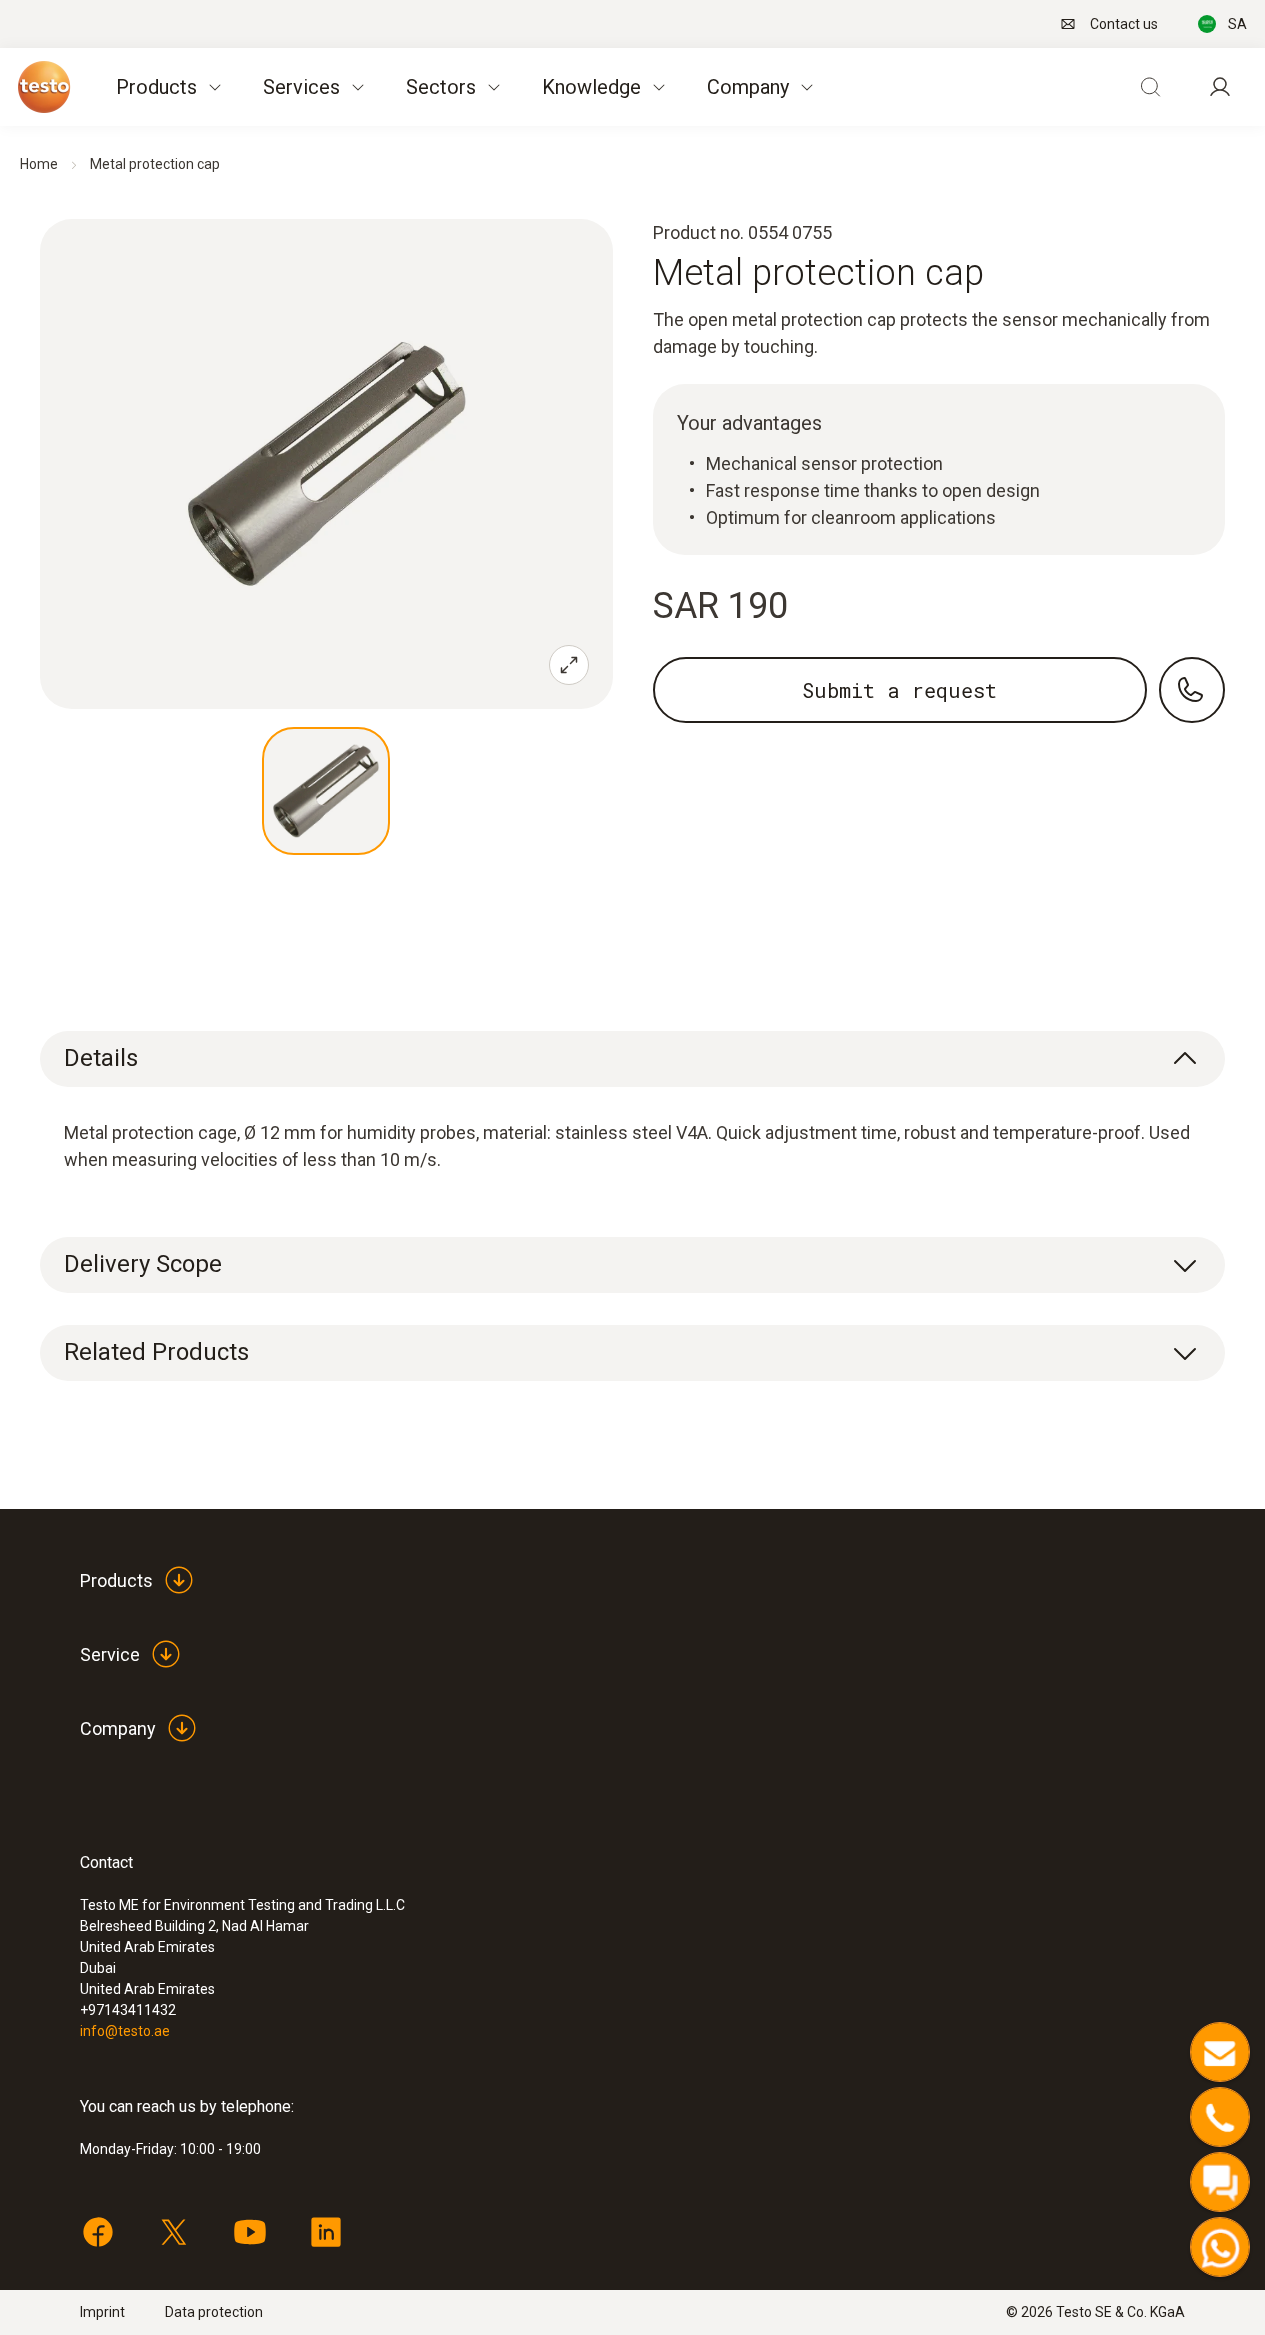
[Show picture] (326, 791)
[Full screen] (569, 665)
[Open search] (1150, 87)
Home (39, 164)
